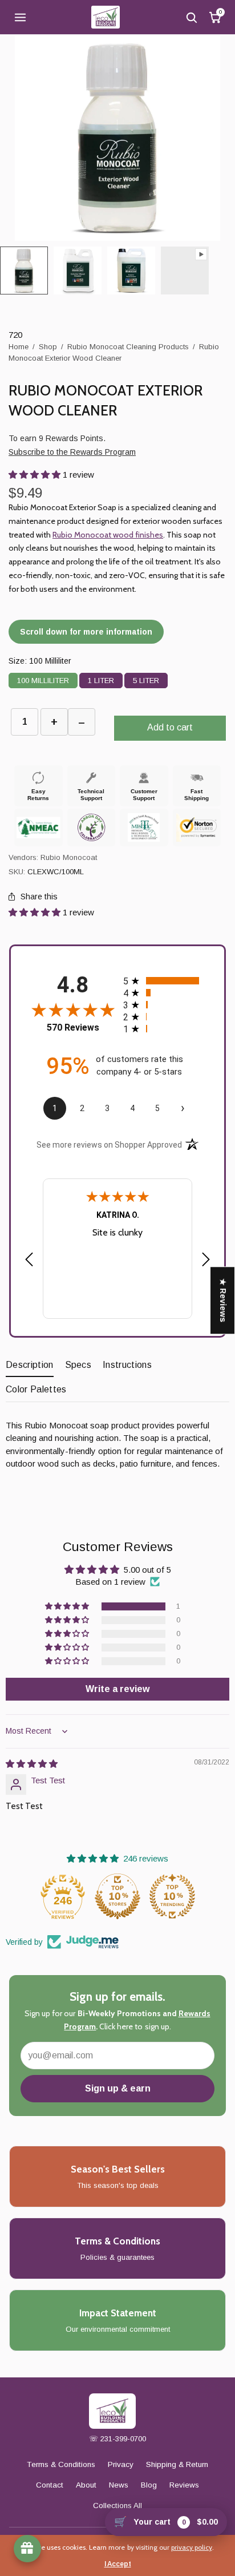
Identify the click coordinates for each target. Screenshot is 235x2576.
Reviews (184, 2485)
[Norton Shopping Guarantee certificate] (196, 827)
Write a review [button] (117, 1689)
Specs (78, 1365)
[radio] (165, 981)
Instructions (127, 1365)
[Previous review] (29, 1260)
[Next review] (206, 1260)
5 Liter (146, 679)
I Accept (118, 2564)
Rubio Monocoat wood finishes (108, 535)
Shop (48, 347)
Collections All (117, 2506)
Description (30, 1365)
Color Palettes (36, 1389)
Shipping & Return (177, 2464)
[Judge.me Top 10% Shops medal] (117, 1896)
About (86, 2485)
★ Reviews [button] (223, 1300)
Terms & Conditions (61, 2464)
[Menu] (20, 17)
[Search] (191, 17)
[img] (32, 1764)
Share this (39, 897)
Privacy (121, 2464)
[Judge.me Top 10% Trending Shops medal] (172, 1896)
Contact (50, 2485)
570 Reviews (73, 1027)
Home (19, 347)
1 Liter (101, 679)
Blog (149, 2485)
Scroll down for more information (86, 632)
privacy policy (192, 2547)
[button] (36, 475)
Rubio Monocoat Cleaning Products (128, 347)
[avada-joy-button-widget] (27, 2549)
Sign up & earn (118, 2088)
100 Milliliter (43, 679)
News (119, 2485)
